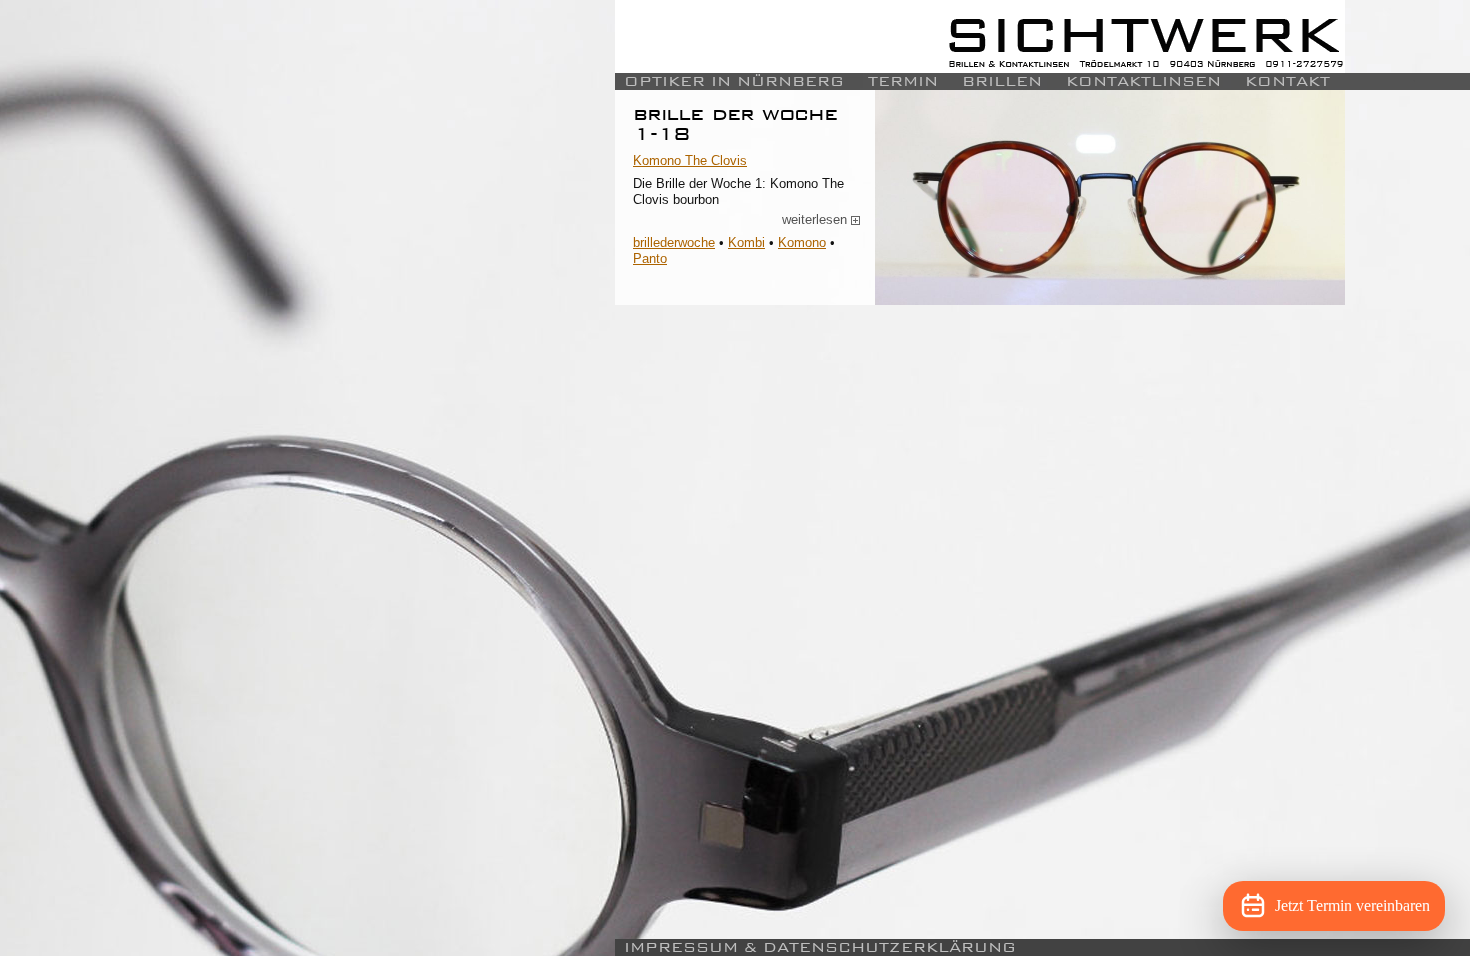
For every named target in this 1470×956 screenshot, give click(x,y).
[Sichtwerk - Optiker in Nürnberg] (980, 36)
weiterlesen (821, 220)
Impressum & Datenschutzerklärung (820, 947)
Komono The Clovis (690, 160)
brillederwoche (674, 242)
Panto (650, 258)
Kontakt (1287, 81)
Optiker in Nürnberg (734, 81)
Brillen (1002, 81)
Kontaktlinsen (1143, 81)
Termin (903, 81)
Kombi (746, 242)
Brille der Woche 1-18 (735, 123)
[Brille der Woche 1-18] (1110, 197)
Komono (802, 242)
